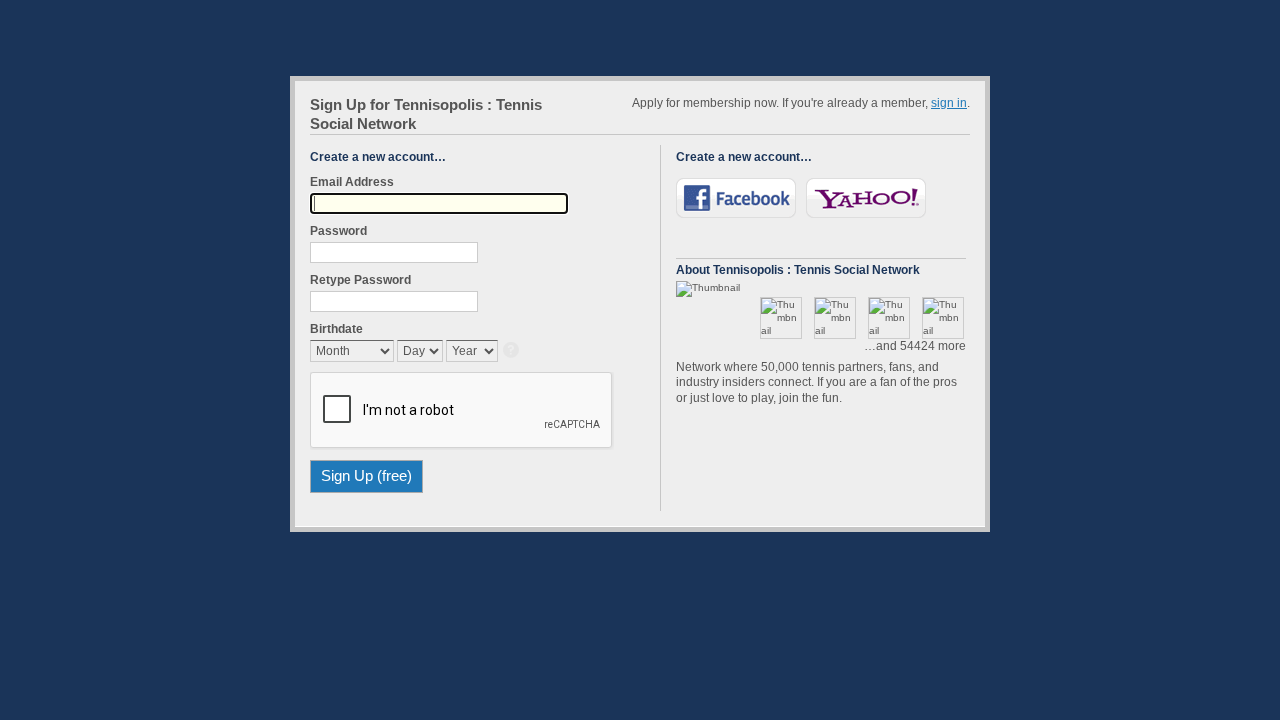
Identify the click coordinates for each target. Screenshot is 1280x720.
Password (338, 231)
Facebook (736, 198)
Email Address (352, 182)
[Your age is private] (512, 351)
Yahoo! (866, 198)
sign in (949, 103)
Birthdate (336, 329)
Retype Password (360, 280)
